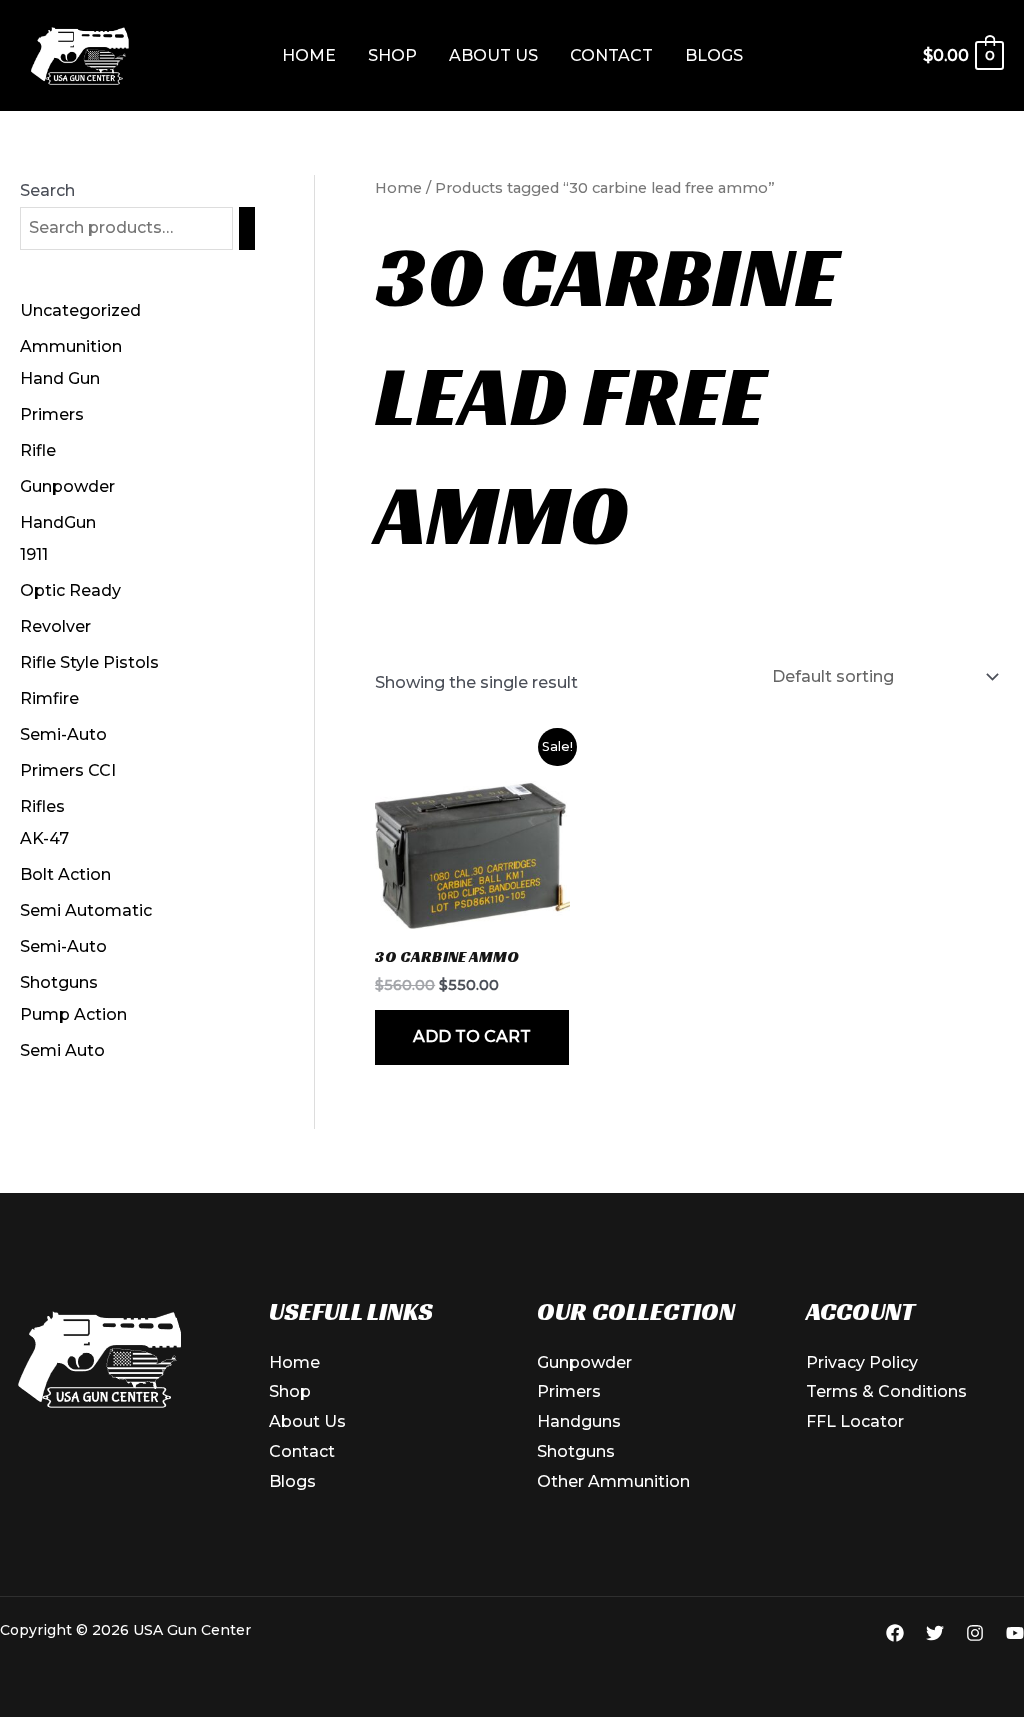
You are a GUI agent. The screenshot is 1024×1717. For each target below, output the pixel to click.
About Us (493, 55)
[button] (786, 55)
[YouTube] (1015, 1633)
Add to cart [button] (472, 1036)
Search (47, 190)
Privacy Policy (862, 1362)
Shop (392, 55)
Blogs (714, 55)
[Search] (247, 228)
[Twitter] (935, 1633)
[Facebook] (895, 1633)
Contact (611, 55)
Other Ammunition (613, 1481)
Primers (569, 1391)
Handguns (579, 1421)
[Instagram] (975, 1633)
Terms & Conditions (886, 1391)
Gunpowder (584, 1362)
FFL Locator (855, 1421)
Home (309, 55)
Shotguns (576, 1451)
